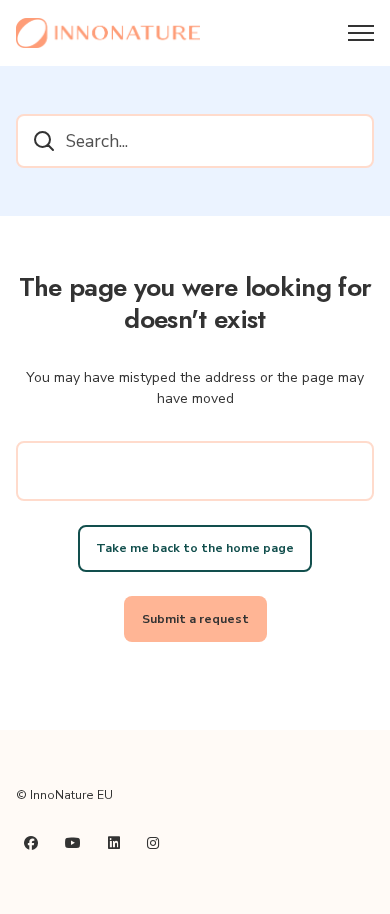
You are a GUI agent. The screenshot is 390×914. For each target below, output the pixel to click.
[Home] (108, 33)
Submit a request (195, 619)
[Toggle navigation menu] (361, 33)
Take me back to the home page (195, 548)
